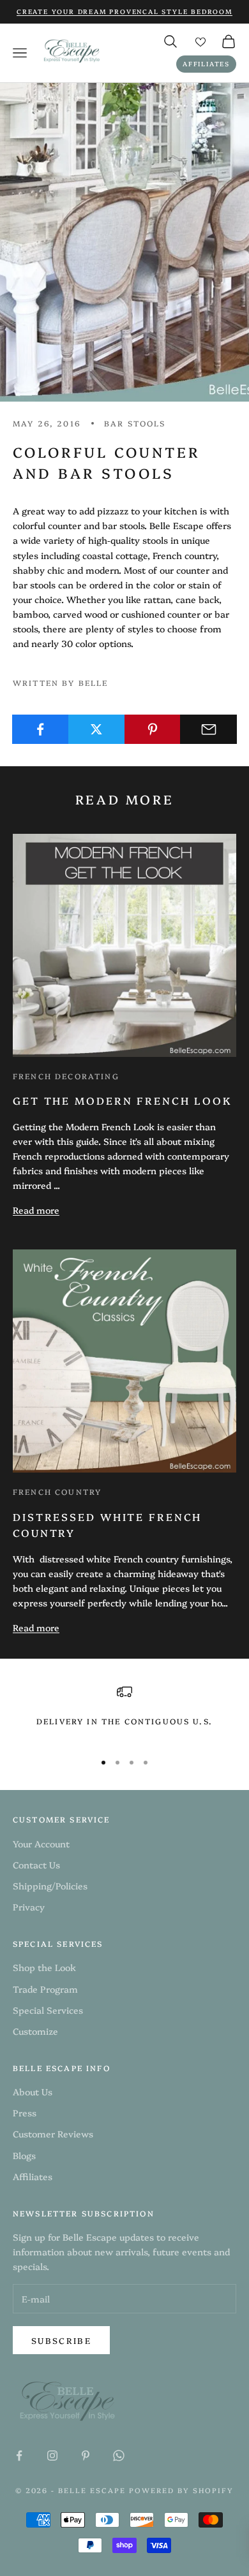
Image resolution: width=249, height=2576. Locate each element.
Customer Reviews (53, 2134)
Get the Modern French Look (123, 1100)
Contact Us (36, 1865)
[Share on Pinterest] (153, 729)
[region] (124, 1713)
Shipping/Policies (50, 1886)
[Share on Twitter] (97, 729)
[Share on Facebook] (41, 729)
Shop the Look (44, 1967)
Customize (35, 2031)
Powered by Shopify (181, 2490)
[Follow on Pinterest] (86, 2456)
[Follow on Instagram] (52, 2456)
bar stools (135, 423)
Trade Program (45, 1989)
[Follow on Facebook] (19, 2456)
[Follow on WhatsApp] (119, 2456)
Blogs (24, 2155)
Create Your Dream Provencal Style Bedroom (124, 11)
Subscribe (61, 2340)
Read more (36, 1210)
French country (57, 1491)
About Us (33, 2092)
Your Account (41, 1844)
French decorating (66, 1076)
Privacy (29, 1907)
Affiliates (206, 64)
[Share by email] (208, 729)
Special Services (48, 2010)
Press (25, 2113)
